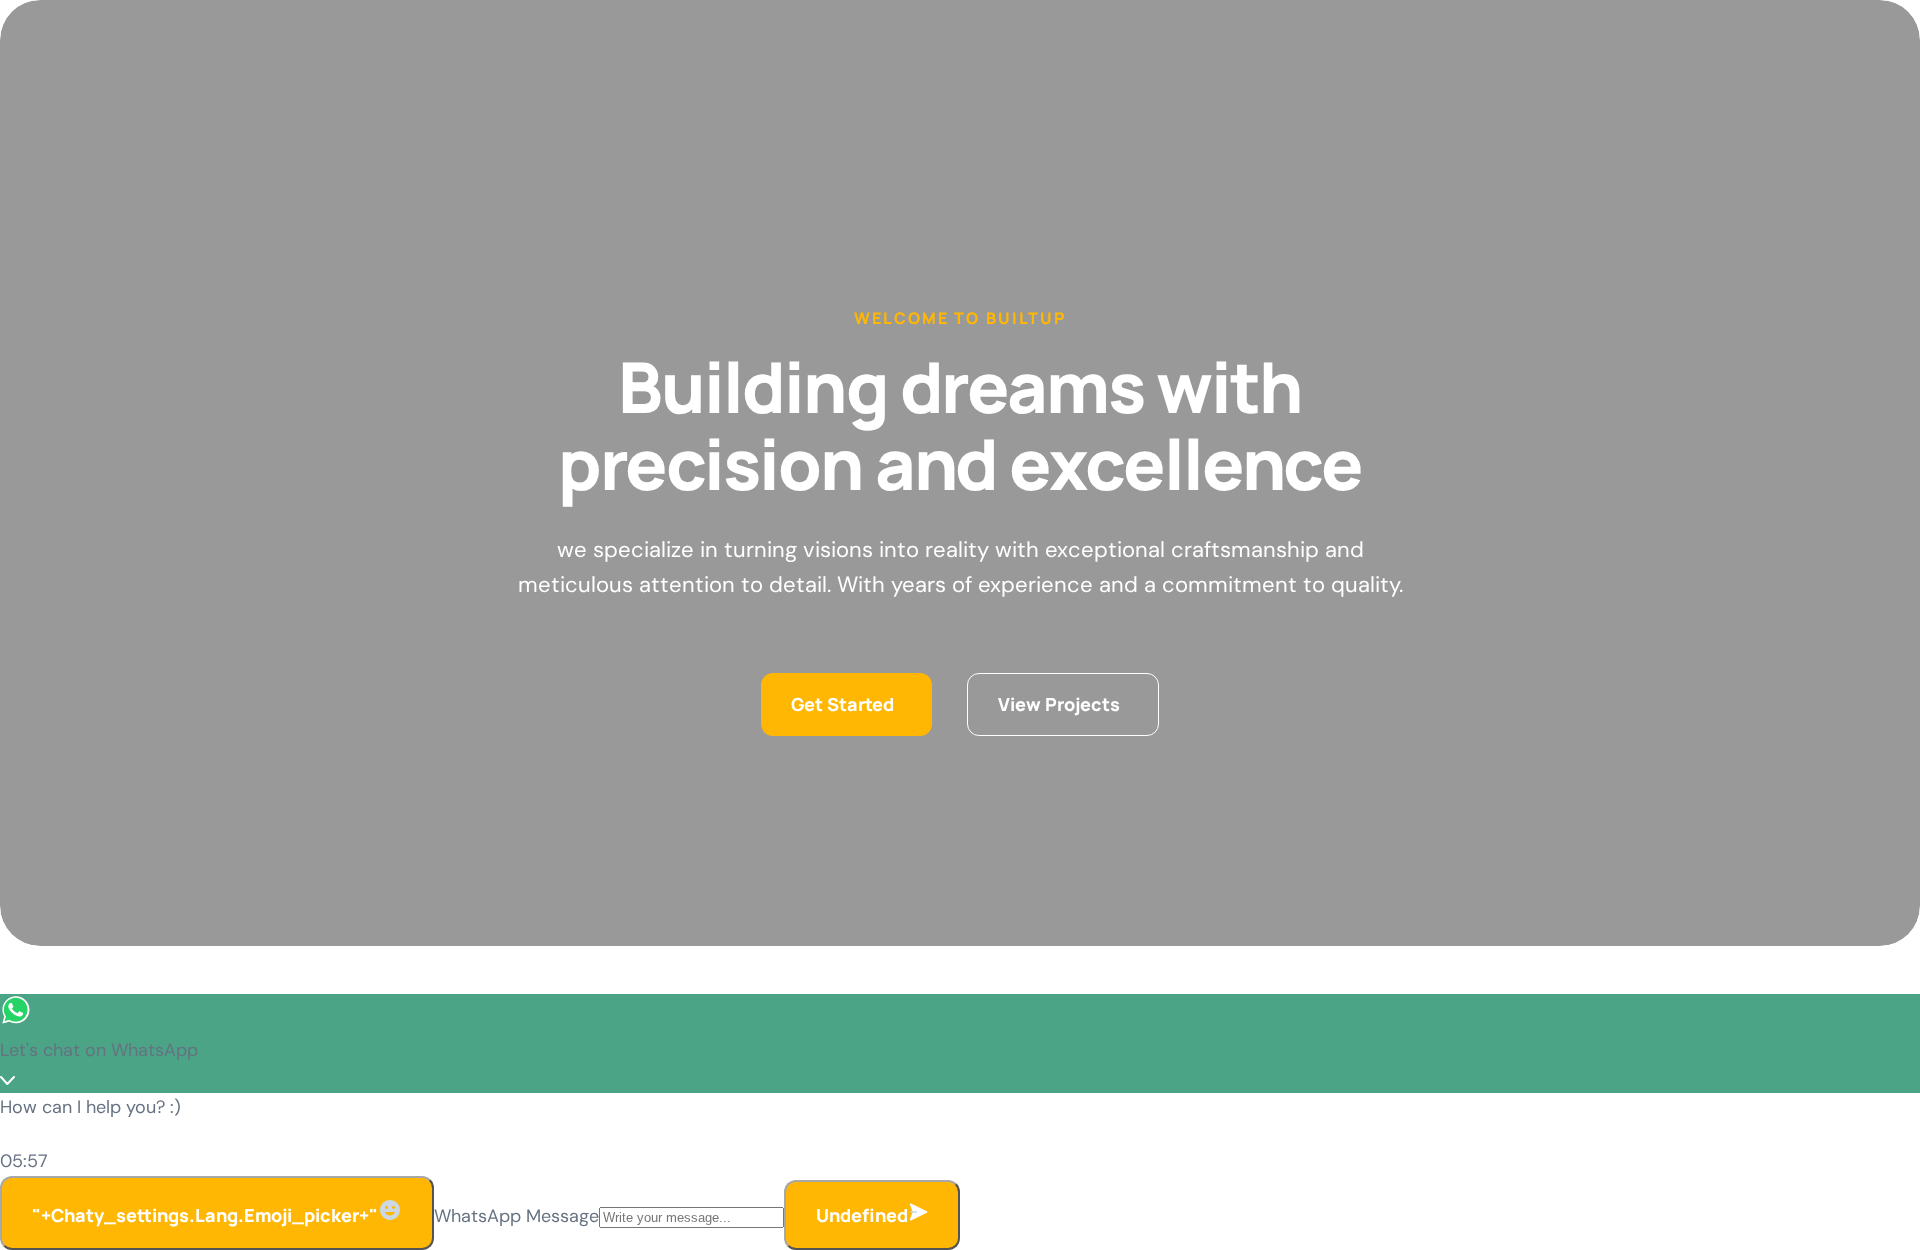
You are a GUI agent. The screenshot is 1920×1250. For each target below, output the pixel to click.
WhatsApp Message (516, 1216)
